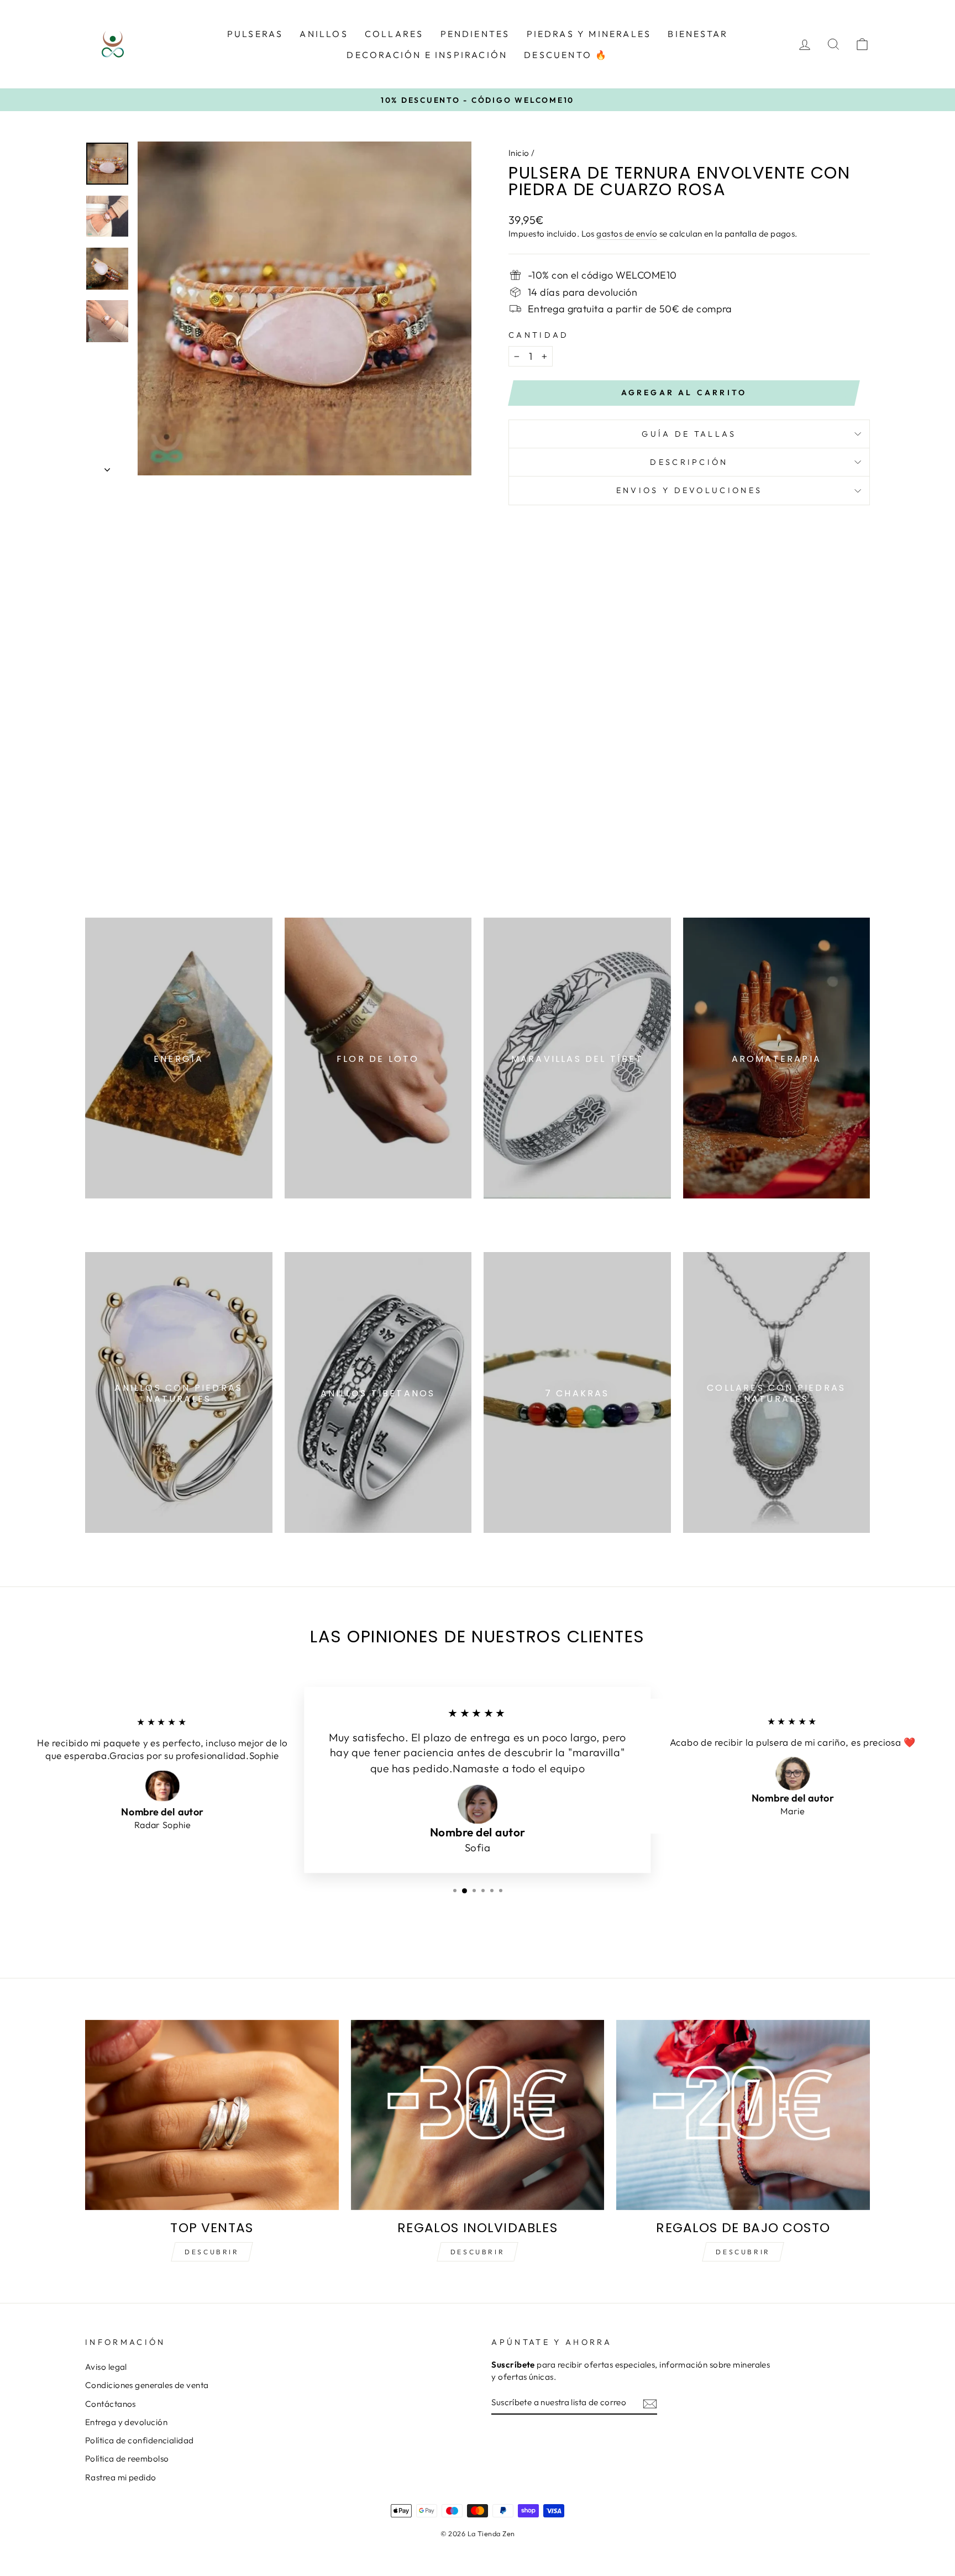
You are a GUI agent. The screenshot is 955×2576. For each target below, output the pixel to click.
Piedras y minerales (589, 34)
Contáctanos (111, 2404)
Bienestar (698, 34)
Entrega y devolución (126, 2422)
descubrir (478, 2252)
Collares (394, 34)
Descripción (689, 462)
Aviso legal (106, 2367)
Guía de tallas (689, 434)
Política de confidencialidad (140, 2440)
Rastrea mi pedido (121, 2477)
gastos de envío (627, 234)
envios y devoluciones (689, 490)
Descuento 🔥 (566, 55)
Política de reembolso (127, 2459)
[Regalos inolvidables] (478, 2115)
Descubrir (212, 2252)
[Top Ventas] (212, 2115)
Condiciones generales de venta (147, 2385)
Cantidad (539, 335)
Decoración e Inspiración (427, 55)
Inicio (519, 153)
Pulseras (255, 34)
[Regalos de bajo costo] (743, 2115)
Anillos (324, 34)
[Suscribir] (650, 2403)
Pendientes (475, 34)
